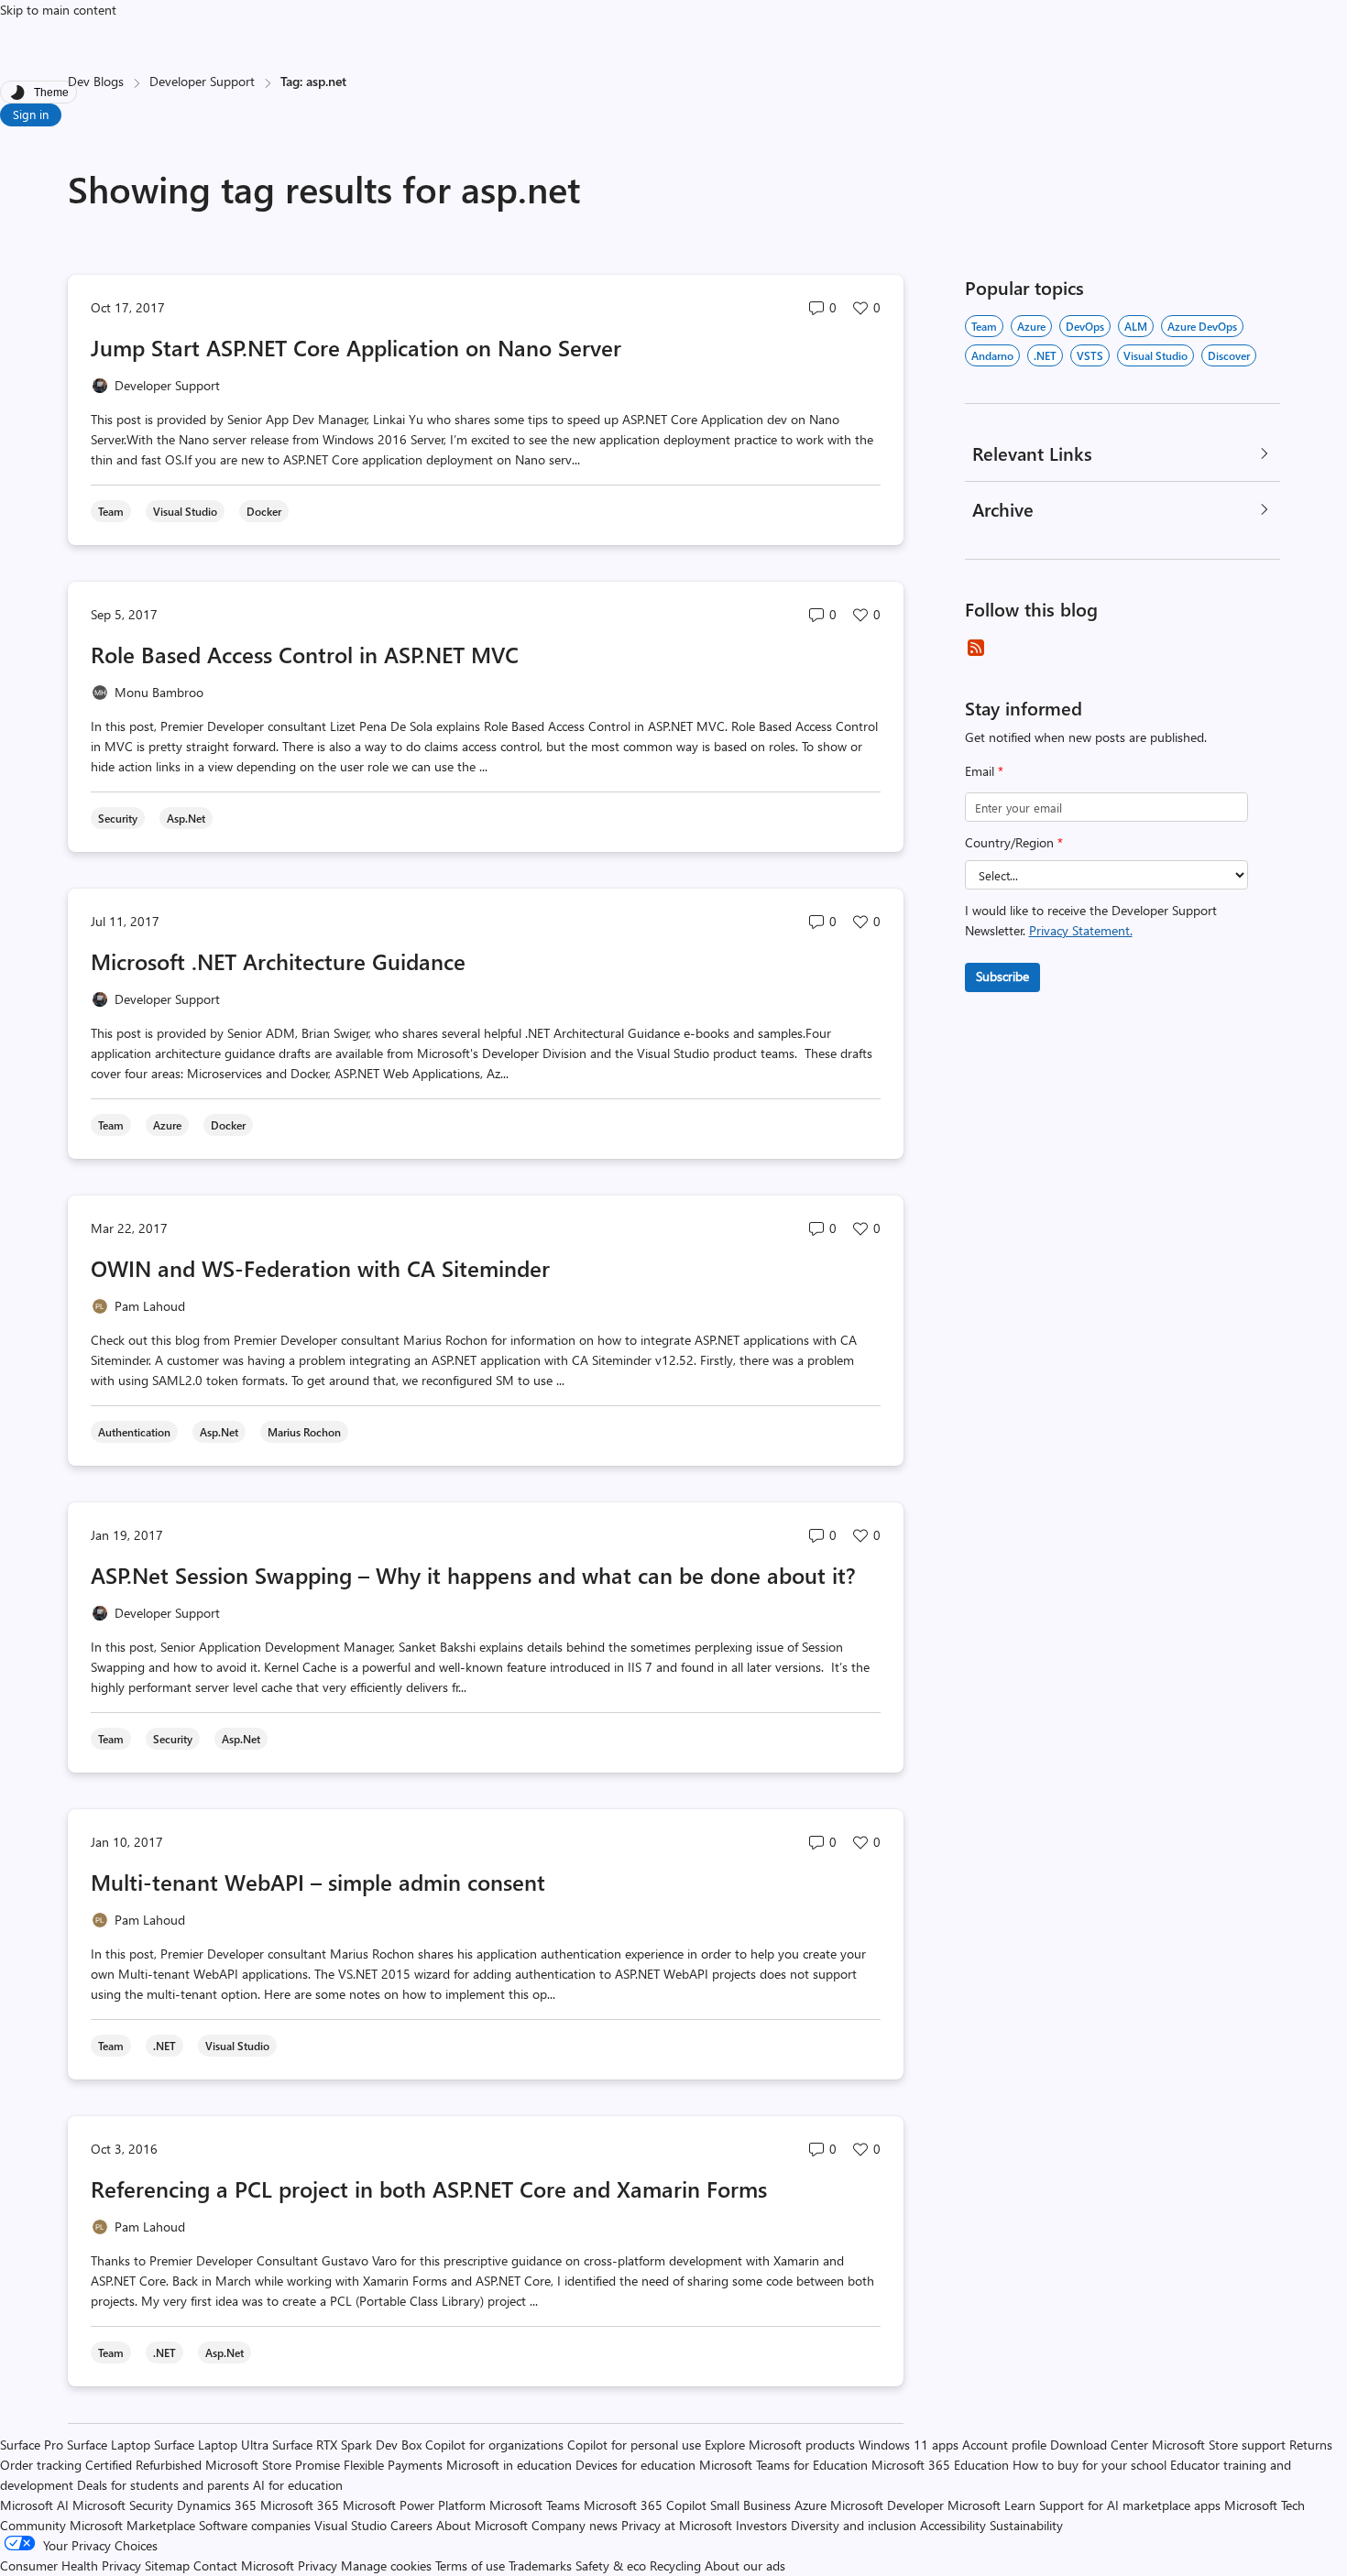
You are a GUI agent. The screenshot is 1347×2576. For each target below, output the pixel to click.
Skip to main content (58, 10)
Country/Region (1014, 842)
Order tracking (41, 2465)
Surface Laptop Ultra (211, 2445)
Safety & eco (611, 2565)
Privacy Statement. (1081, 930)
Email (984, 771)
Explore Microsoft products (780, 2445)
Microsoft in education (509, 2465)
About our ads (745, 2565)
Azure (1031, 326)
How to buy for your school (1090, 2465)
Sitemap (167, 2565)
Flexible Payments (393, 2465)
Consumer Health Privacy (71, 2565)
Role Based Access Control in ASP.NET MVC (305, 654)
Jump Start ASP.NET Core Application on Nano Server (356, 347)
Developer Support (202, 81)
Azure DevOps (1202, 326)
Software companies (255, 2525)
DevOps (1085, 326)
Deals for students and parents (163, 2485)
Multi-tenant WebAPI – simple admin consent (318, 1882)
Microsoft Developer (887, 2505)
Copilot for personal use (634, 2445)
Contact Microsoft (244, 2565)
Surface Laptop (109, 2445)
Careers (411, 2525)
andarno (992, 355)
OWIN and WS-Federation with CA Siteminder (320, 1268)
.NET (1045, 355)
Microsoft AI (34, 2505)
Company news (575, 2525)
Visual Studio (1155, 355)
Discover (1229, 355)
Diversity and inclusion (854, 2525)
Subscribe (1002, 976)
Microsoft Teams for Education (783, 2465)
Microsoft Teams (535, 2505)
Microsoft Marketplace (132, 2525)
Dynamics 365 (217, 2505)
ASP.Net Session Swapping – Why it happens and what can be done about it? (473, 1575)
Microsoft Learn (991, 2505)
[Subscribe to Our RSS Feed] (976, 648)
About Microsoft (482, 2525)
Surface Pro (32, 2445)
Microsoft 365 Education (940, 2465)
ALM (1136, 326)
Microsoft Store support (1219, 2445)
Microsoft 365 (300, 2505)
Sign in (31, 114)
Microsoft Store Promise (273, 2465)
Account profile (1004, 2445)
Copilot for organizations (494, 2445)
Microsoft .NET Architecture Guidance (278, 961)
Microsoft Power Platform (414, 2505)
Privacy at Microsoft (677, 2525)
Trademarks (540, 2565)
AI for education (298, 2485)
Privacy (319, 2565)
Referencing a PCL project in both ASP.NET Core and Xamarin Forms (429, 2189)
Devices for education (635, 2465)
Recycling (675, 2565)
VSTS (1090, 355)
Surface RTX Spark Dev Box (347, 2445)
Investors (761, 2525)
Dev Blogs (96, 81)
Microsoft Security (123, 2505)
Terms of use (470, 2565)
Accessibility (953, 2525)
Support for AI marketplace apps (1130, 2505)
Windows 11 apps (909, 2445)
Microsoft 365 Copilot (645, 2505)
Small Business (750, 2505)
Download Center (1099, 2445)
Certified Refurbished (143, 2465)
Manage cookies (386, 2565)
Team (984, 326)
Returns (1311, 2445)
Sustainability (1026, 2525)
